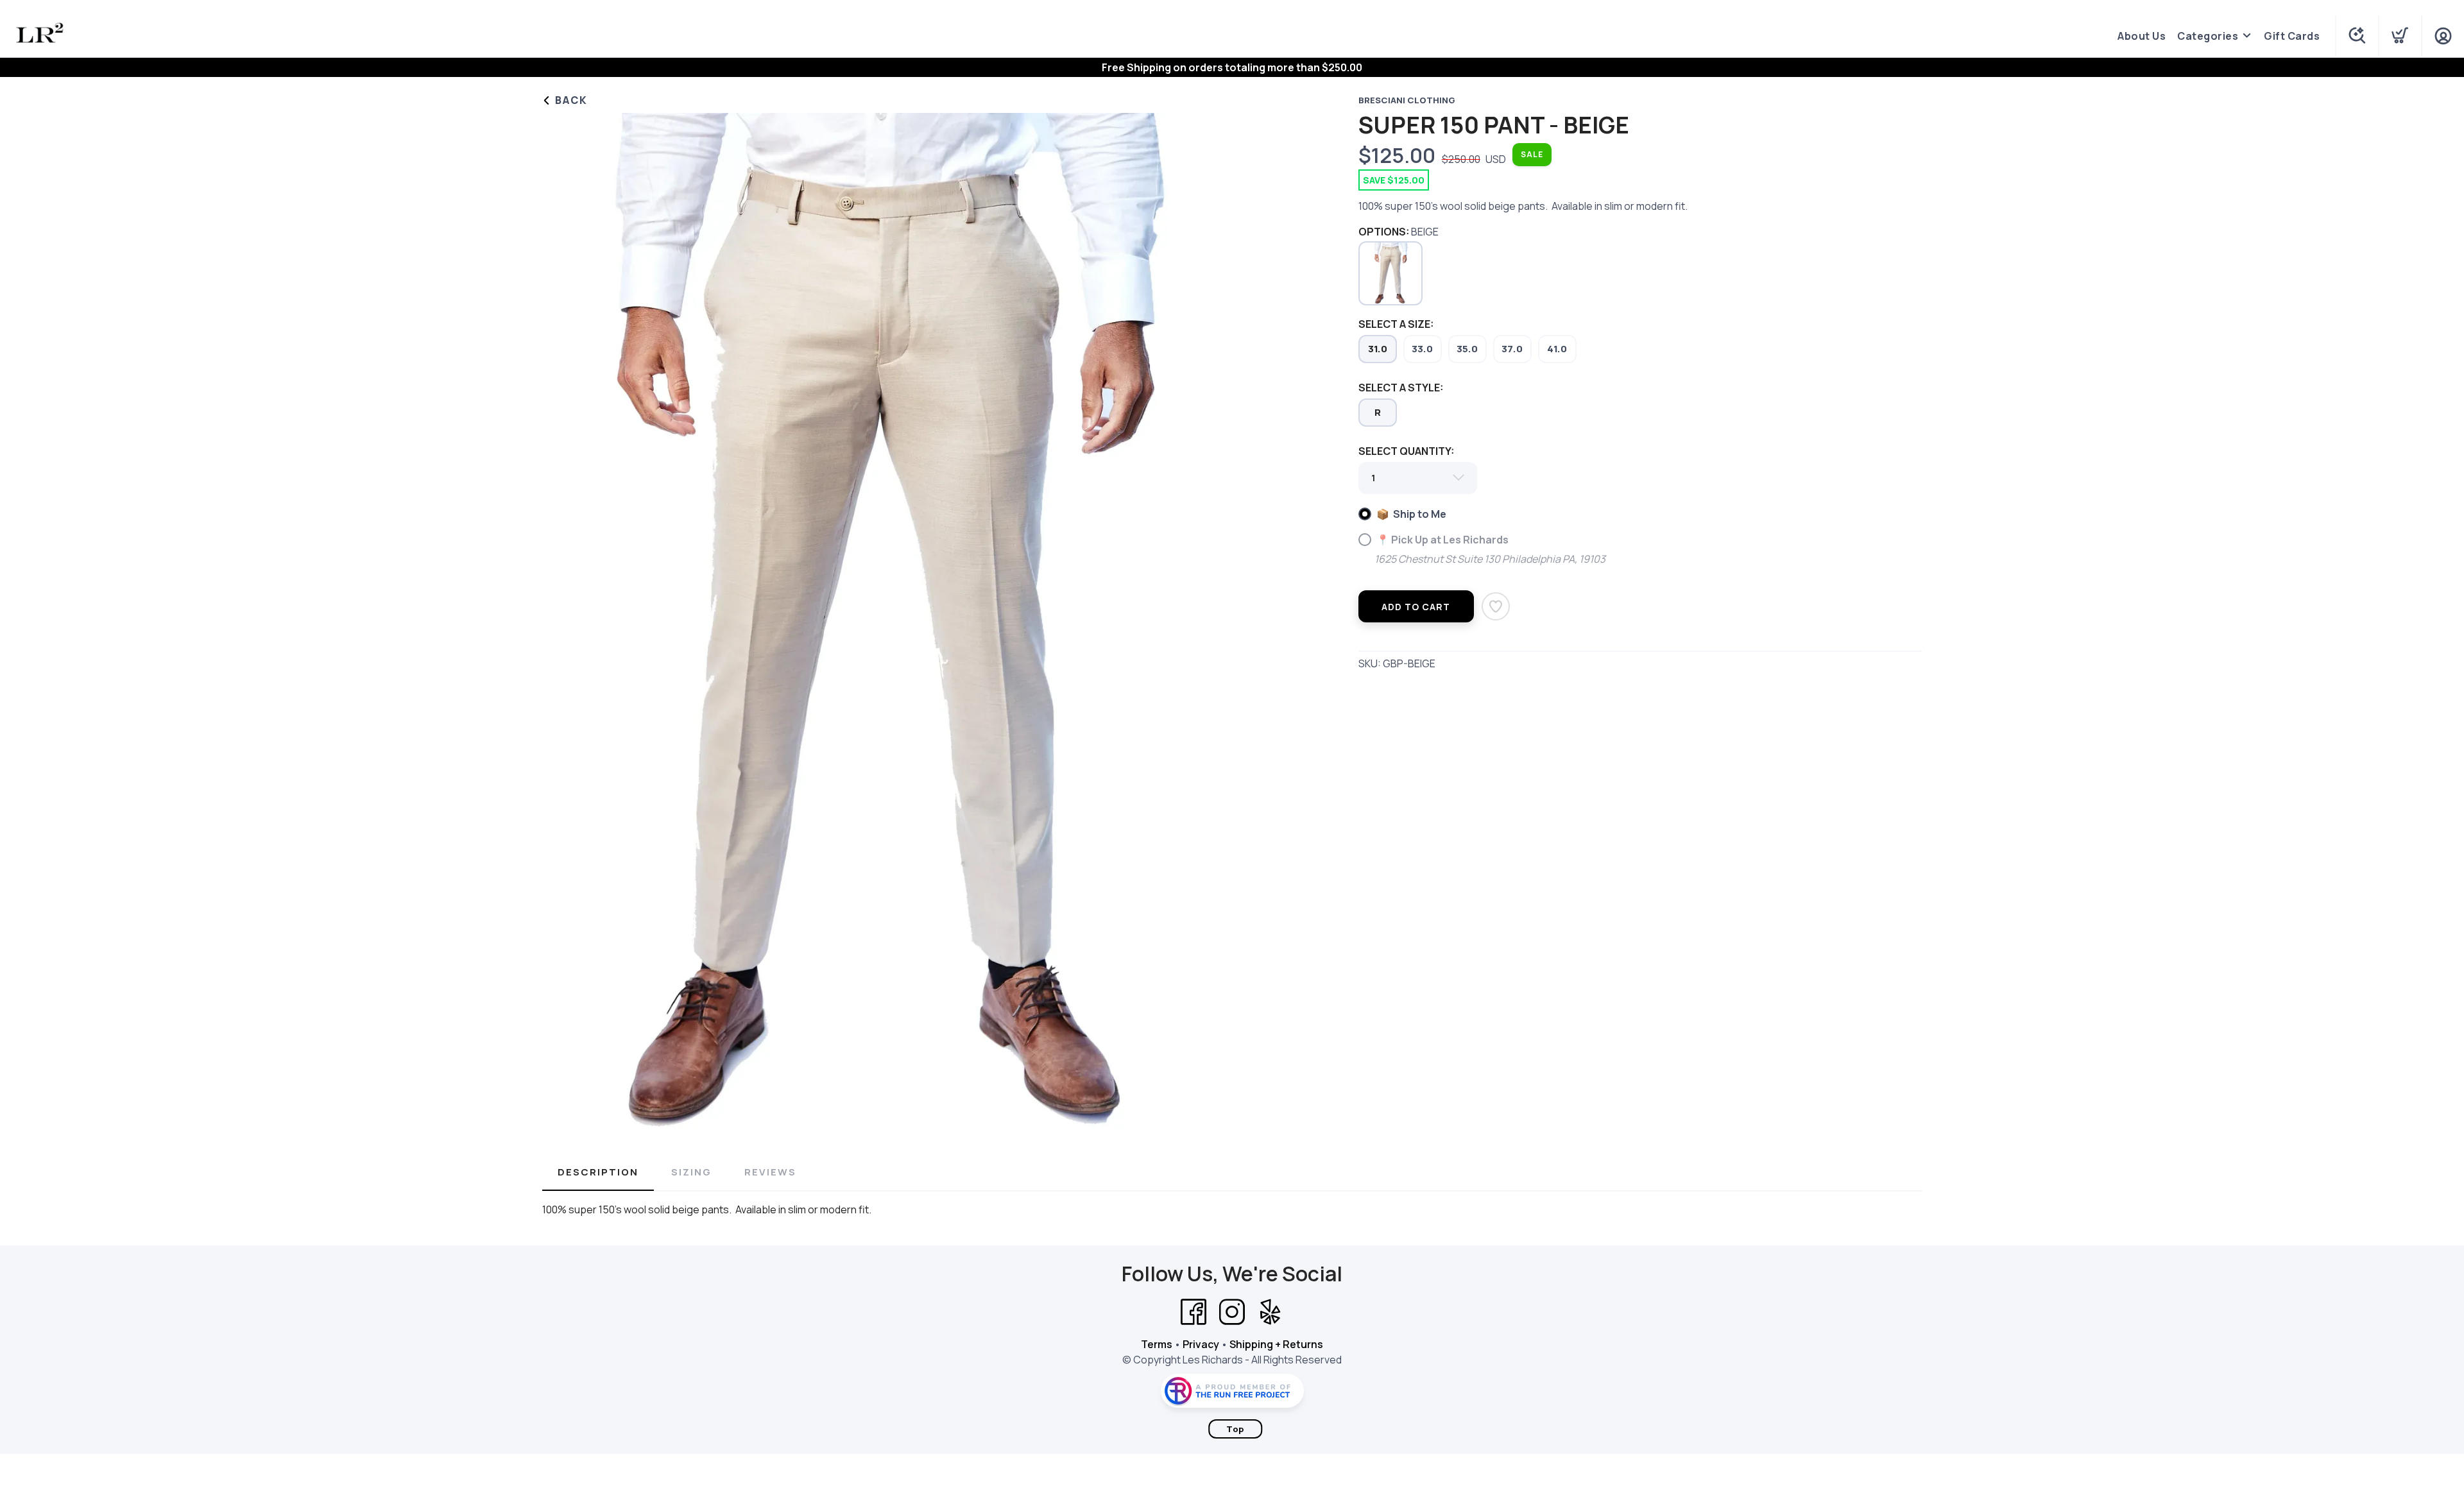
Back (570, 100)
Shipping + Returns (1276, 1344)
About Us (2142, 36)
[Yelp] (1270, 1312)
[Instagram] (1232, 1312)
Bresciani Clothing (1407, 100)
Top (1235, 1429)
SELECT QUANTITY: (1406, 451)
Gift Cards (2292, 36)
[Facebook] (1193, 1312)
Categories (2208, 36)
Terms (1157, 1344)
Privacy (1201, 1344)
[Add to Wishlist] (1496, 606)
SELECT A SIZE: (1396, 324)
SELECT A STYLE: (1401, 388)
